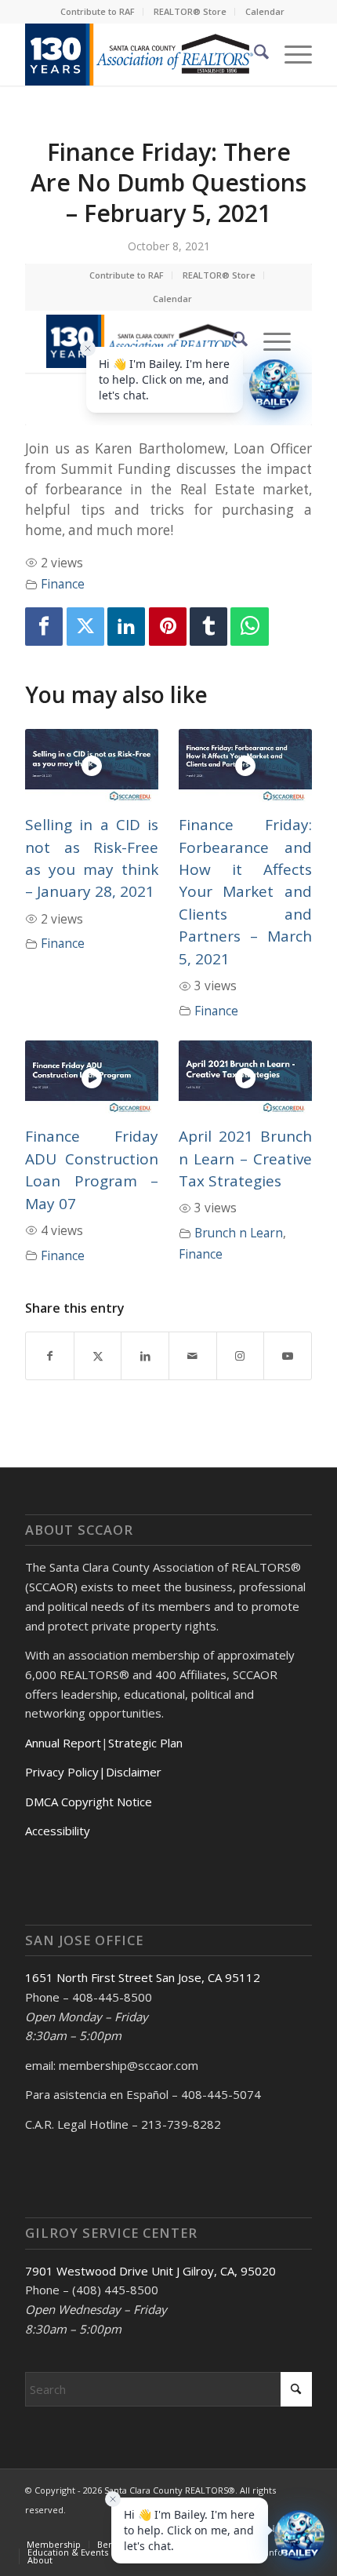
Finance (63, 584)
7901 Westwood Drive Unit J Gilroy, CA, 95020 (150, 2271)
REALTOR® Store (190, 11)
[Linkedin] (126, 627)
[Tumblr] (208, 627)
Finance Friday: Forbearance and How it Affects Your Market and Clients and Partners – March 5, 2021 (245, 892)
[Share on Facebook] (50, 1356)
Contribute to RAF (98, 11)
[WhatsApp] (249, 627)
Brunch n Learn (239, 1233)
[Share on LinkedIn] (145, 1356)
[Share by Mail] (193, 1356)
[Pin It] (168, 627)
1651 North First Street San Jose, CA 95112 (143, 1977)
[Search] (254, 54)
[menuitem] (98, 12)
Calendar (265, 11)
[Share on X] (98, 1356)
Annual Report (63, 1743)
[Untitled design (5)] (140, 54)
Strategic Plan (145, 1743)
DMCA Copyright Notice (89, 1802)
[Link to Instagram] (241, 1356)
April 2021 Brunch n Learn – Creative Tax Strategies (245, 1159)
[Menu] (290, 54)
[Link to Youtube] (288, 1356)
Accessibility (58, 1831)
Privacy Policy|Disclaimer (93, 1772)
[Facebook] (44, 627)
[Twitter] (85, 627)
